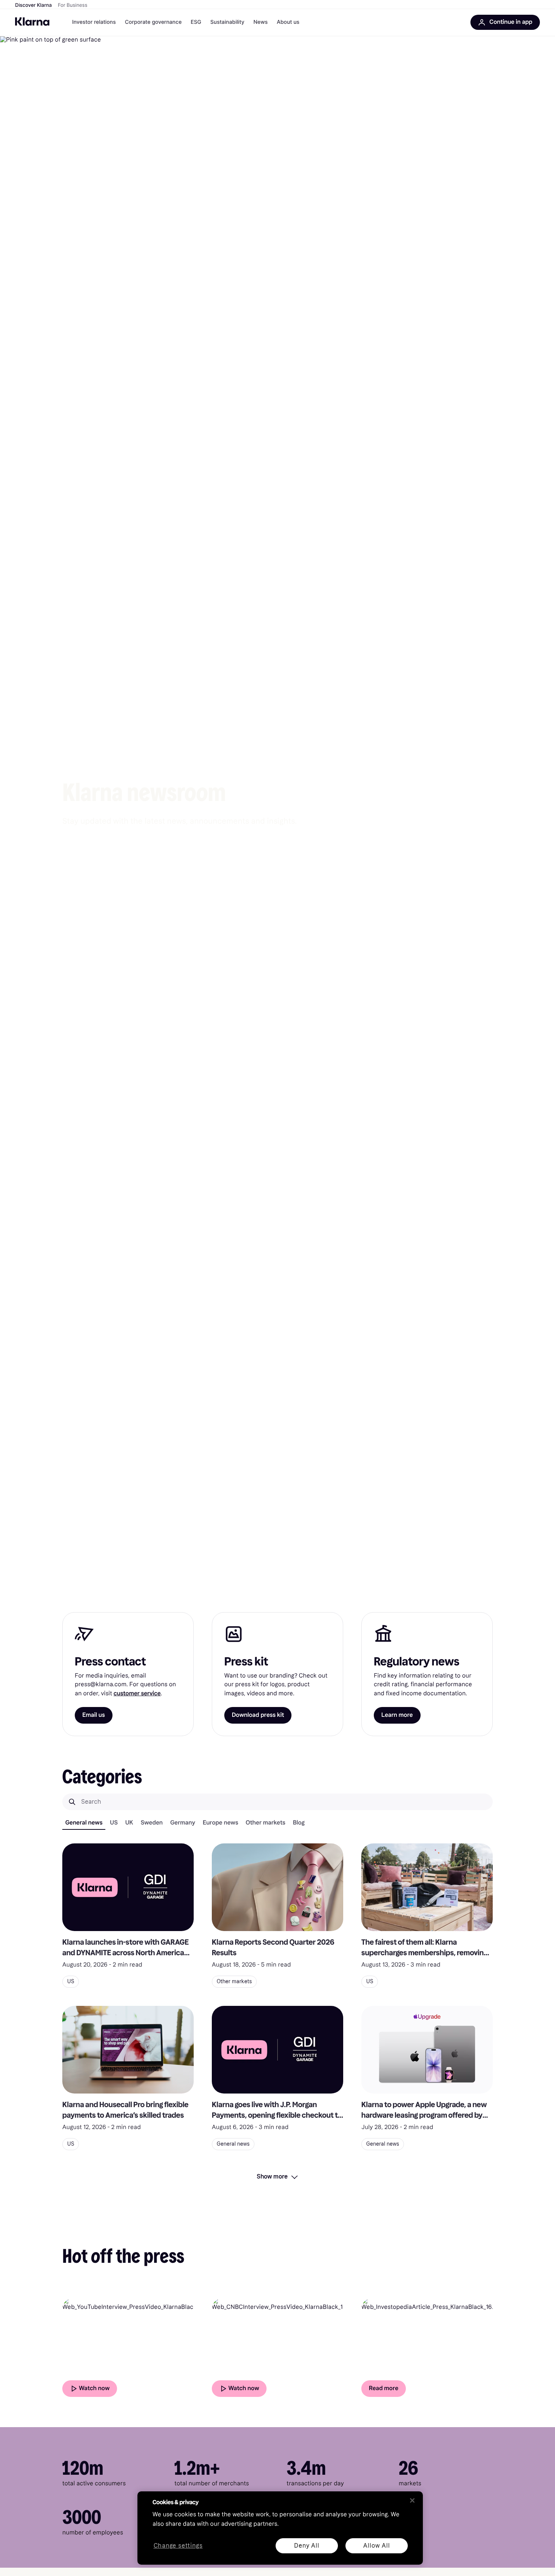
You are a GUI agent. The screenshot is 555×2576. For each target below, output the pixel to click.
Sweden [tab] (152, 1823)
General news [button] (233, 2144)
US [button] (71, 1981)
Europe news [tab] (220, 1823)
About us (288, 22)
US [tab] (114, 1823)
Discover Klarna (33, 5)
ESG (196, 22)
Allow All (376, 2546)
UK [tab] (129, 1823)
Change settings (178, 2546)
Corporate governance (153, 22)
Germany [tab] (183, 1823)
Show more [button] (272, 2176)
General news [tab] (84, 1823)
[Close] (412, 2500)
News (261, 22)
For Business (72, 5)
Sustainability (227, 22)
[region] (280, 2528)
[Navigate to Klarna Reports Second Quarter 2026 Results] (277, 1887)
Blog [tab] (299, 1823)
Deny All (307, 2546)
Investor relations (94, 22)
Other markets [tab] (266, 1823)
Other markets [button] (234, 1981)
